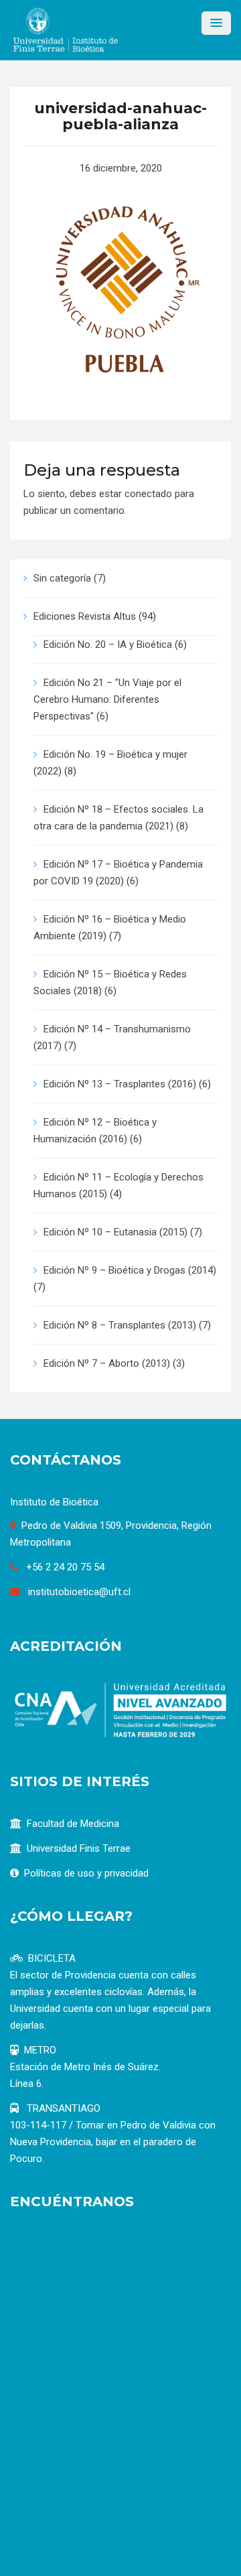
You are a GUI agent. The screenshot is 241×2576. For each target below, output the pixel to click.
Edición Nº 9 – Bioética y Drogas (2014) (130, 1270)
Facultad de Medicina (73, 1824)
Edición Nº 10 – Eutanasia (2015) (115, 1232)
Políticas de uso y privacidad (86, 1873)
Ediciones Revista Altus (85, 616)
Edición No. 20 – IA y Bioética (108, 645)
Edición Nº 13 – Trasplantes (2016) (120, 1084)
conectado (148, 494)
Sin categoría (62, 578)
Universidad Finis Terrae (79, 1848)
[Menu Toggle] (216, 23)
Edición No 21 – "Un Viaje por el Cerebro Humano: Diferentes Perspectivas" (107, 699)
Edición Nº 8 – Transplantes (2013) (120, 1325)
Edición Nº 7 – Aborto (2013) (107, 1363)
